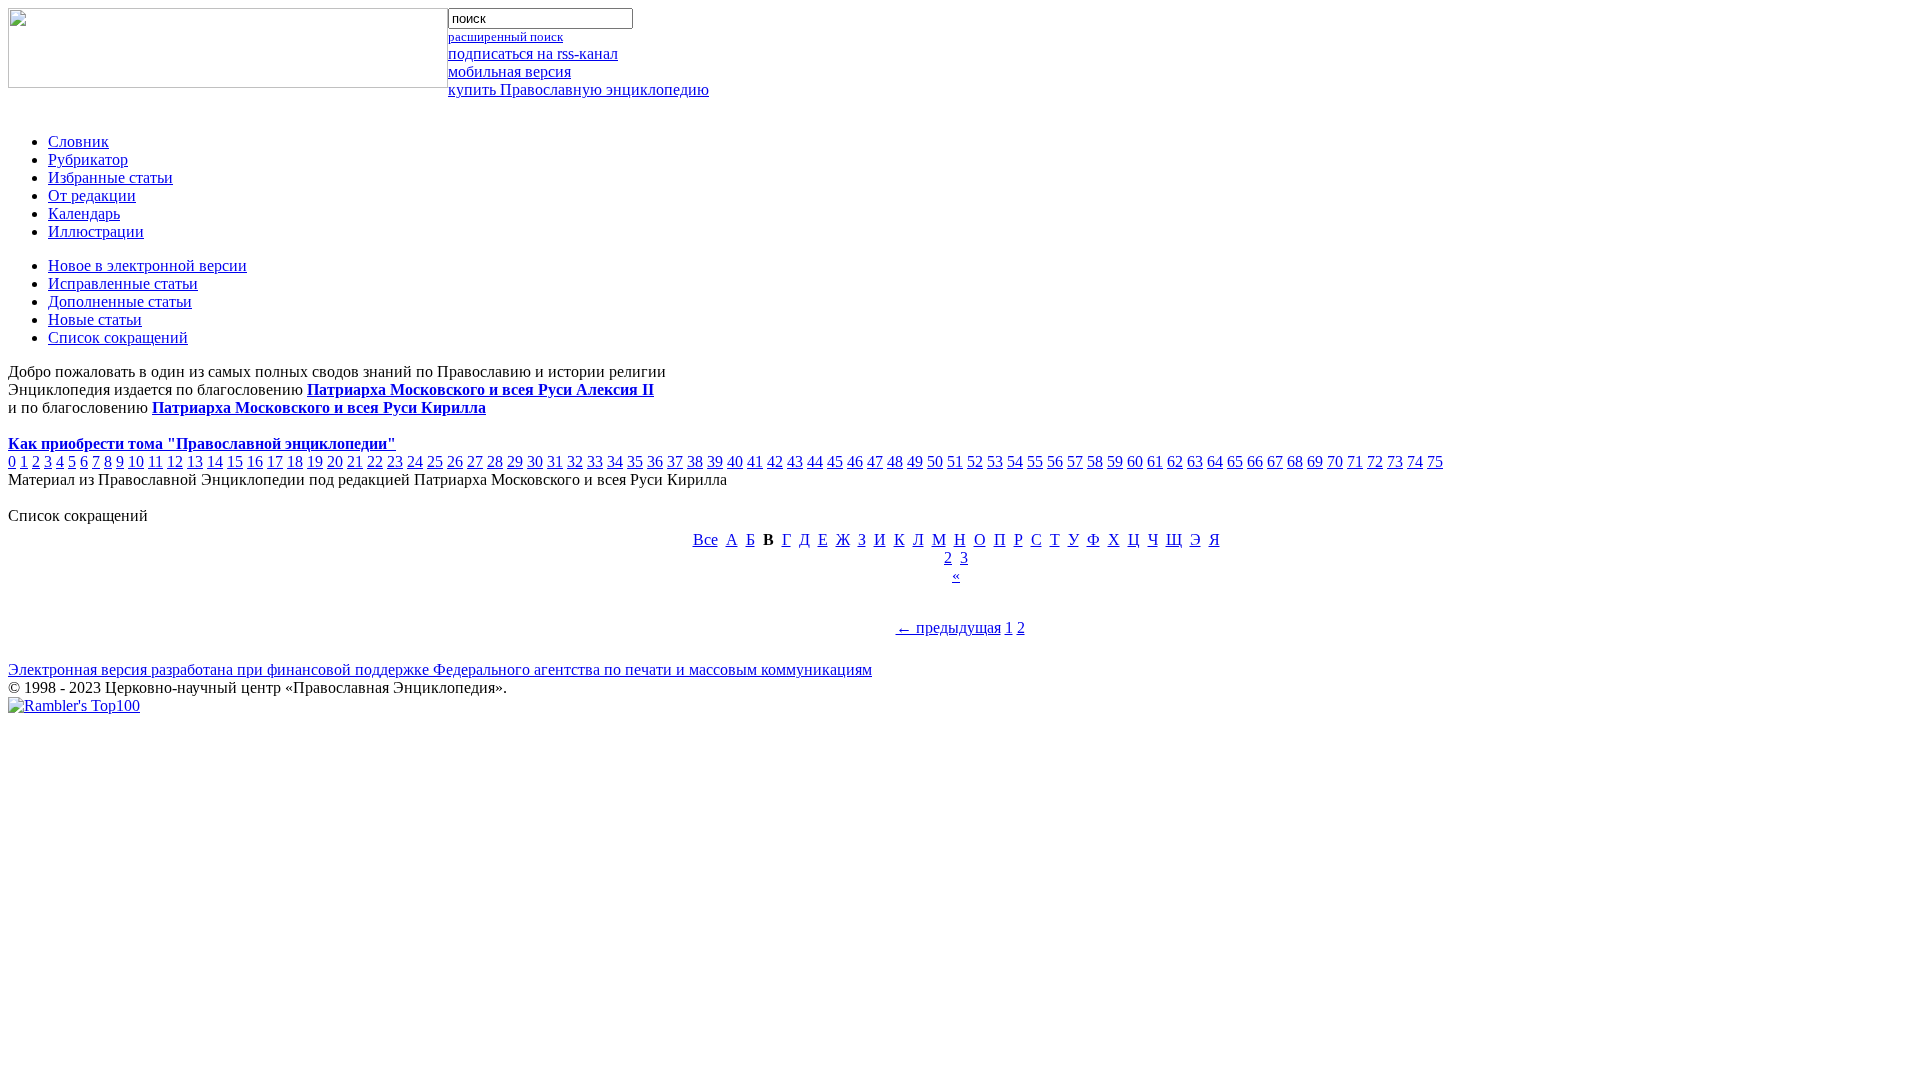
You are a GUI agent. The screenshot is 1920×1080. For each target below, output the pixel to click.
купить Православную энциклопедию (578, 89)
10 (136, 461)
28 (495, 461)
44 (815, 461)
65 (1235, 461)
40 (735, 461)
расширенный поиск (505, 36)
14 (215, 461)
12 (175, 461)
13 (195, 461)
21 (355, 461)
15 (235, 461)
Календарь (84, 213)
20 (335, 461)
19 (315, 461)
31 (555, 461)
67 (1275, 461)
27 (475, 461)
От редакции (92, 195)
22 (375, 461)
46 (855, 461)
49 (915, 461)
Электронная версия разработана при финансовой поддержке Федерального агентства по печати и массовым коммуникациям (440, 669)
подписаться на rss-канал (533, 53)
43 (795, 461)
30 (535, 461)
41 (755, 461)
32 (575, 461)
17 (275, 461)
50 (935, 461)
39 (715, 461)
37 (675, 461)
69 (1315, 461)
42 (775, 461)
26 (455, 461)
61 (1155, 461)
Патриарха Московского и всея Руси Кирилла (319, 407)
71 (1355, 461)
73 (1395, 461)
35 (635, 461)
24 (415, 461)
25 (435, 461)
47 (875, 461)
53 (995, 461)
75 (1435, 461)
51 (955, 461)
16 (255, 461)
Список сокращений (118, 337)
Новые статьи (95, 319)
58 (1095, 461)
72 (1375, 461)
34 (615, 461)
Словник (78, 141)
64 (1215, 461)
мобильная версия (509, 71)
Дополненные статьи (120, 301)
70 (1335, 461)
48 (895, 461)
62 (1175, 461)
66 (1255, 461)
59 (1115, 461)
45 (835, 461)
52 (975, 461)
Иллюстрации (96, 231)
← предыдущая (948, 627)
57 (1075, 461)
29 (515, 461)
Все (705, 539)
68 (1295, 461)
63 (1195, 461)
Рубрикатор (88, 159)
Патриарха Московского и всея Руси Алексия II (480, 389)
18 (295, 461)
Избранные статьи (110, 177)
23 (395, 461)
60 (1135, 461)
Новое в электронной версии (147, 265)
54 (1015, 461)
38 (695, 461)
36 (655, 461)
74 (1415, 461)
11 (155, 461)
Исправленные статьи (123, 283)
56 (1055, 461)
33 (595, 461)
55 (1035, 461)
